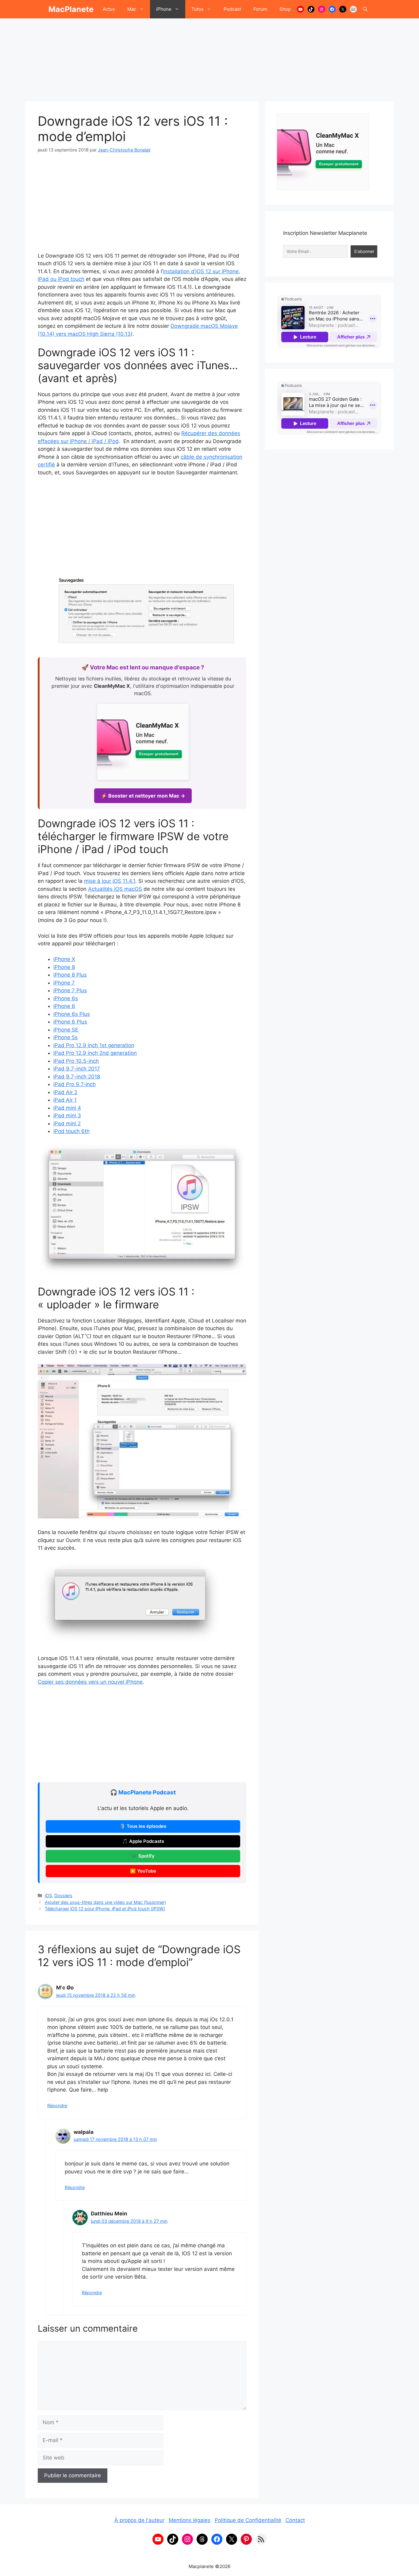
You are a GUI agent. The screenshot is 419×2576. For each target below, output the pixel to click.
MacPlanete (71, 9)
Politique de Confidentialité (248, 2520)
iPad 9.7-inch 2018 (77, 1077)
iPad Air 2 (65, 1092)
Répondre (57, 2105)
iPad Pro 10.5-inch (76, 1061)
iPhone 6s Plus (72, 1014)
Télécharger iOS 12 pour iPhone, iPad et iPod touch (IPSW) (105, 1909)
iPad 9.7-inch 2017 (77, 1069)
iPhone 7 (64, 983)
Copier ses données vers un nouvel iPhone (90, 1682)
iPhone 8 (64, 967)
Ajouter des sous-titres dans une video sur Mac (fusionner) (105, 1902)
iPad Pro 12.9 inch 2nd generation (95, 1053)
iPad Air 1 (65, 1100)
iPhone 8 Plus (70, 975)
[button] (365, 9)
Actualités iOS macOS (115, 889)
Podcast (232, 9)
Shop (285, 9)
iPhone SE (66, 1030)
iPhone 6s (66, 998)
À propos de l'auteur (139, 2520)
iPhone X (64, 959)
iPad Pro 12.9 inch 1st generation (94, 1045)
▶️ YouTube (143, 1871)
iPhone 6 (64, 1006)
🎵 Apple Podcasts (143, 1841)
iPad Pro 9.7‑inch (75, 1084)
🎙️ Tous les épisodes (143, 1826)
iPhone (164, 9)
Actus (109, 9)
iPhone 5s (65, 1037)
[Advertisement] (209, 57)
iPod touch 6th (71, 1131)
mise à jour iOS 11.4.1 (110, 881)
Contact (295, 2520)
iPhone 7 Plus (70, 990)
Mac (132, 9)
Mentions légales (190, 2520)
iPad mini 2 (67, 1123)
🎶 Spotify (143, 1856)
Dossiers (63, 1895)
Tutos (198, 9)
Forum (260, 9)
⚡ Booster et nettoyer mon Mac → (143, 796)
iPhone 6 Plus (70, 1022)
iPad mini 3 (67, 1116)
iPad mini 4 (67, 1108)
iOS (48, 1895)
